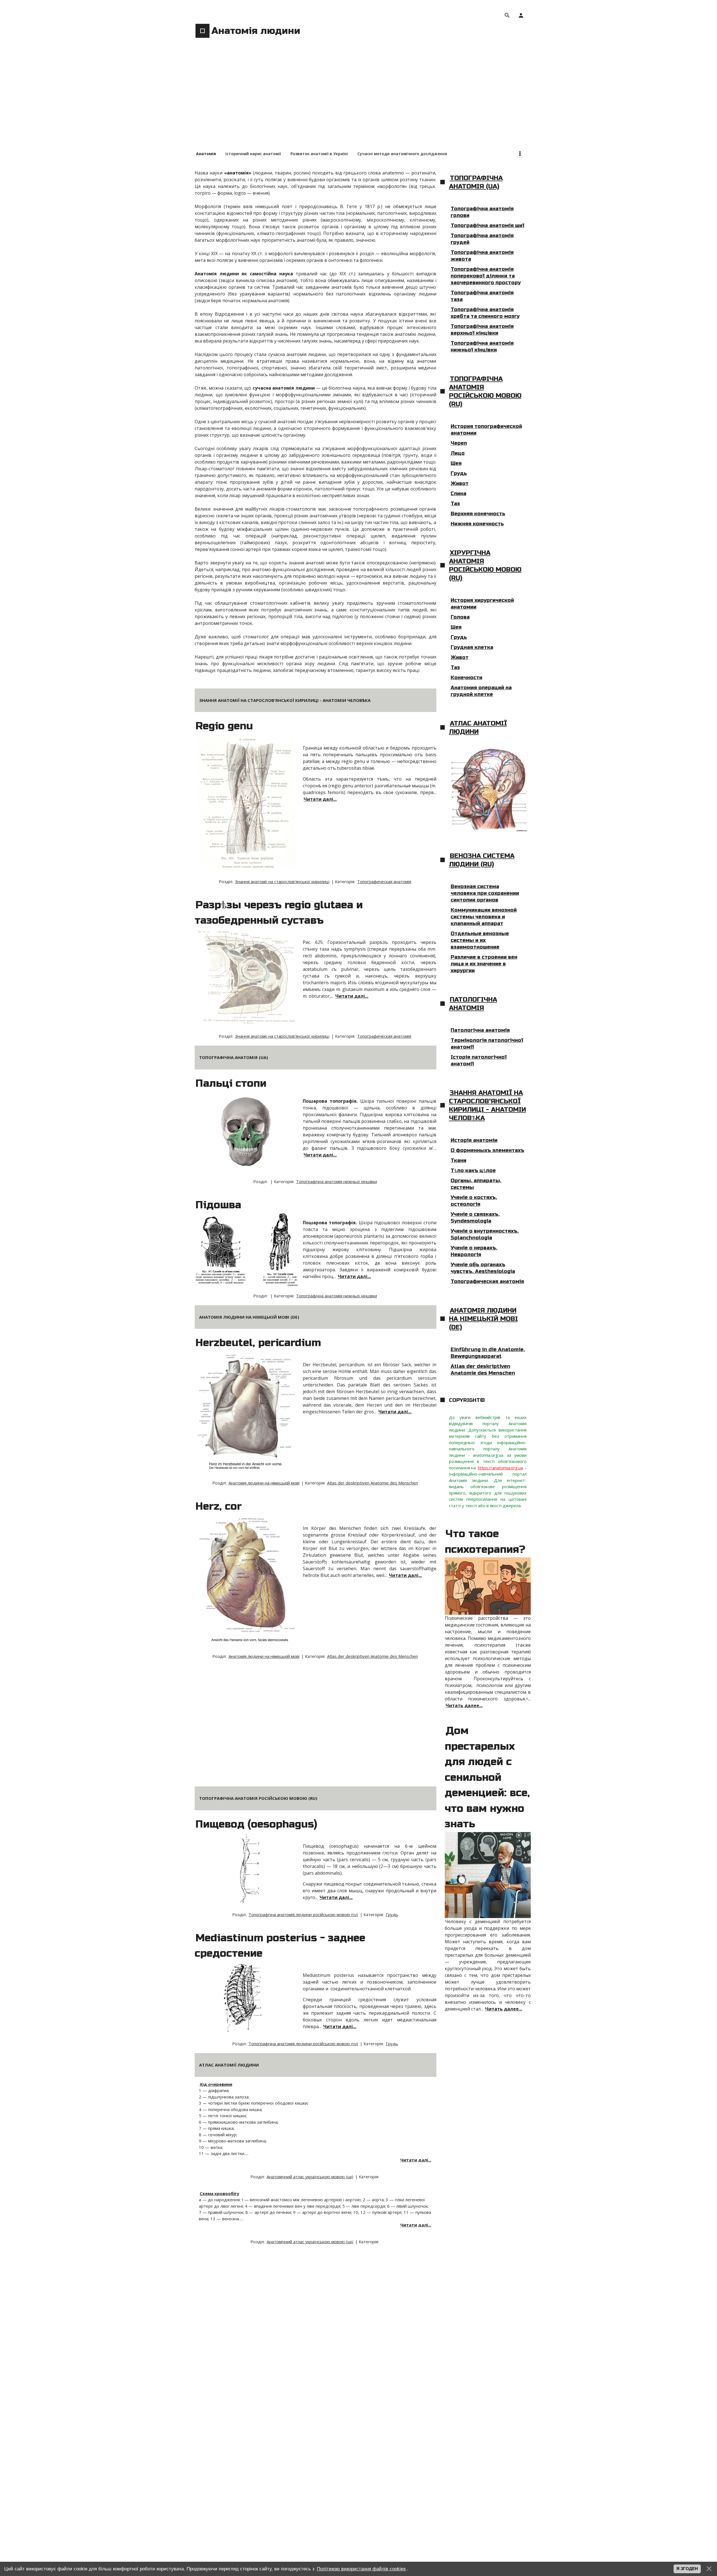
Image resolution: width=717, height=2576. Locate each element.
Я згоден (687, 2569)
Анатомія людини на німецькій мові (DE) (483, 1319)
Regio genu (224, 726)
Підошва (218, 1205)
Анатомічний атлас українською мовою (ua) (310, 2177)
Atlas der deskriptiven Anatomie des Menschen (373, 1483)
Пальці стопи (231, 1083)
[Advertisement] (358, 104)
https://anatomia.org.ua (500, 1468)
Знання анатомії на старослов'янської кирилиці (282, 881)
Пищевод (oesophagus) (256, 1824)
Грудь (392, 1914)
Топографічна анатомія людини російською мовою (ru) (303, 1914)
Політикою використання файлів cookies (361, 2569)
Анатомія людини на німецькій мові (264, 1483)
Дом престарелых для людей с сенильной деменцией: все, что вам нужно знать (487, 1777)
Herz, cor (219, 1506)
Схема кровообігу (219, 2193)
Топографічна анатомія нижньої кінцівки (337, 1181)
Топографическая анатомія (384, 881)
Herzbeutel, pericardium (258, 1343)
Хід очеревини (216, 2084)
